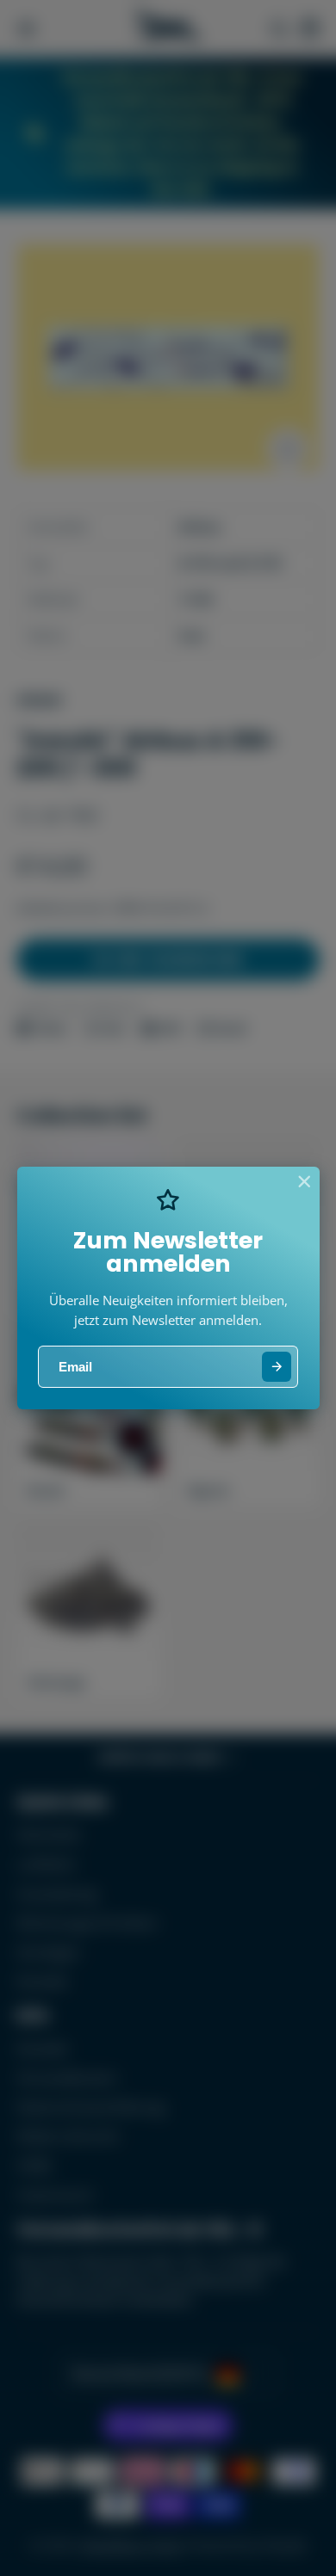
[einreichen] (277, 1367)
